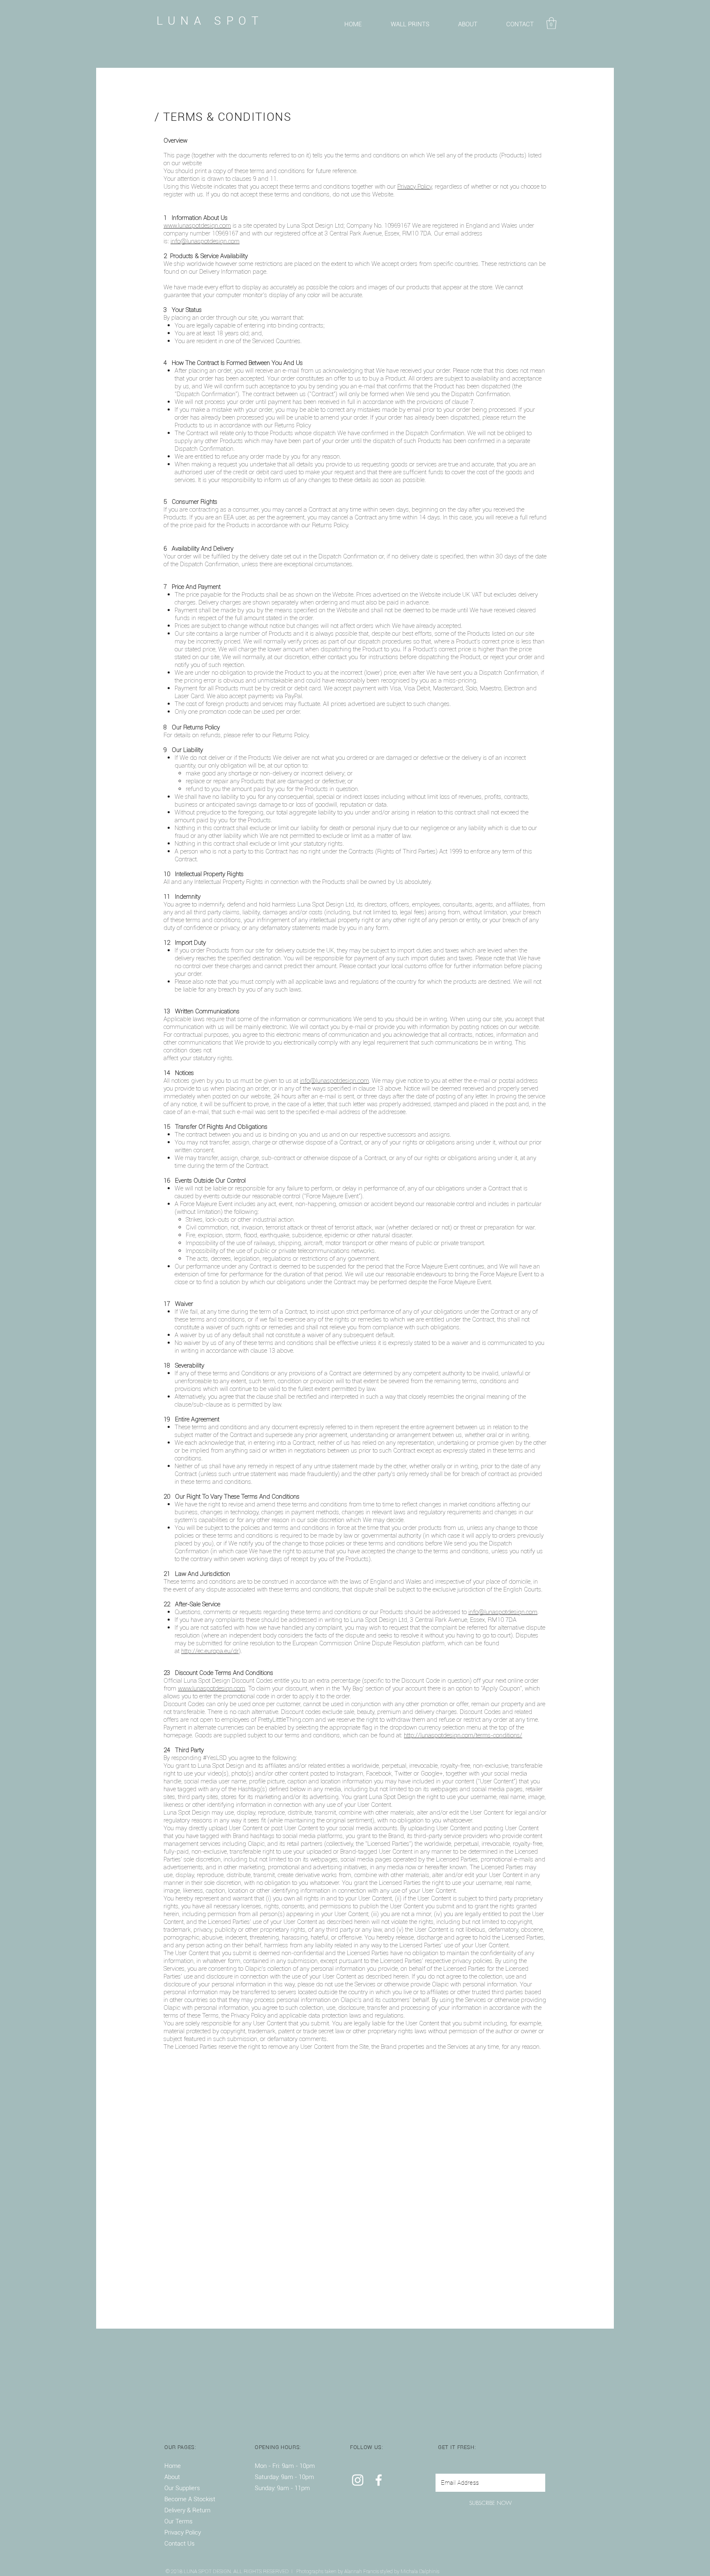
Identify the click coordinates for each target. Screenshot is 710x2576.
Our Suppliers (182, 2488)
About (172, 2477)
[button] (551, 23)
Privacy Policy (415, 186)
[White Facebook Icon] (379, 2480)
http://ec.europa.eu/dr (210, 1651)
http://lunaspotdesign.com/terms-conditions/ (463, 1735)
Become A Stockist (191, 2499)
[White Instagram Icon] (358, 2480)
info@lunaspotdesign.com (205, 241)
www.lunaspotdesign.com (197, 225)
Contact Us (180, 2544)
